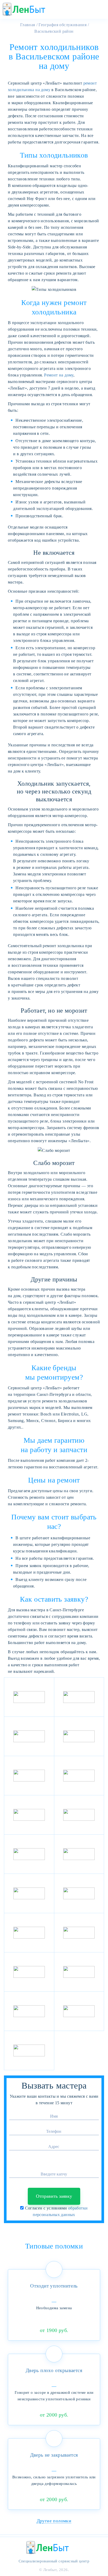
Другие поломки (54, 2521)
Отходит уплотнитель (54, 2286)
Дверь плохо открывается (54, 2370)
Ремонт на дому (59, 375)
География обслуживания (63, 25)
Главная (27, 25)
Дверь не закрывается (54, 2455)
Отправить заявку (54, 2196)
